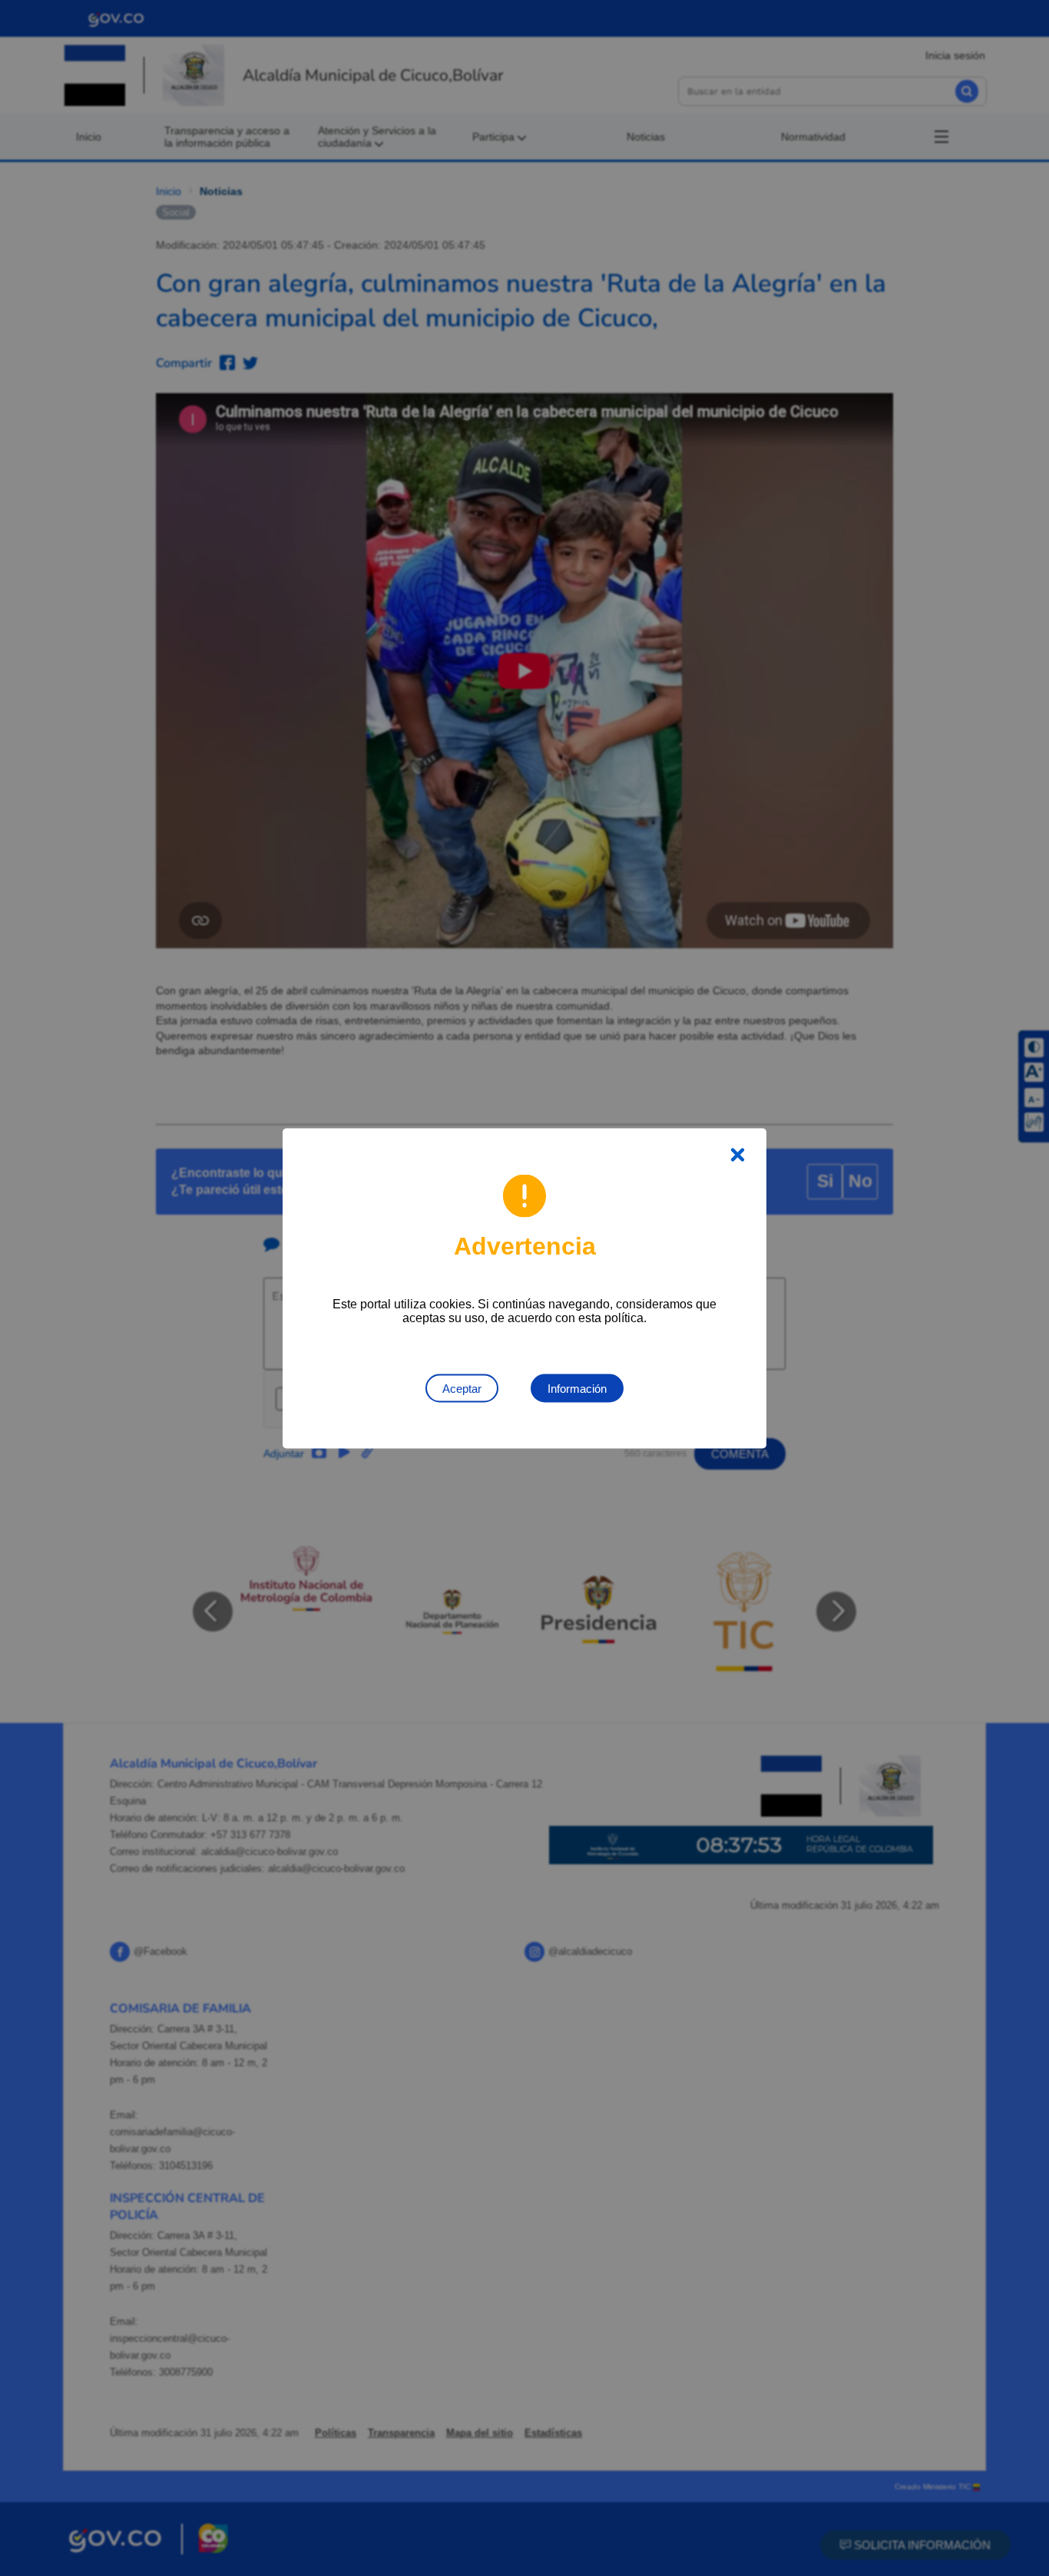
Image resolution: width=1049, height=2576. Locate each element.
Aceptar (462, 1388)
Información (577, 1388)
